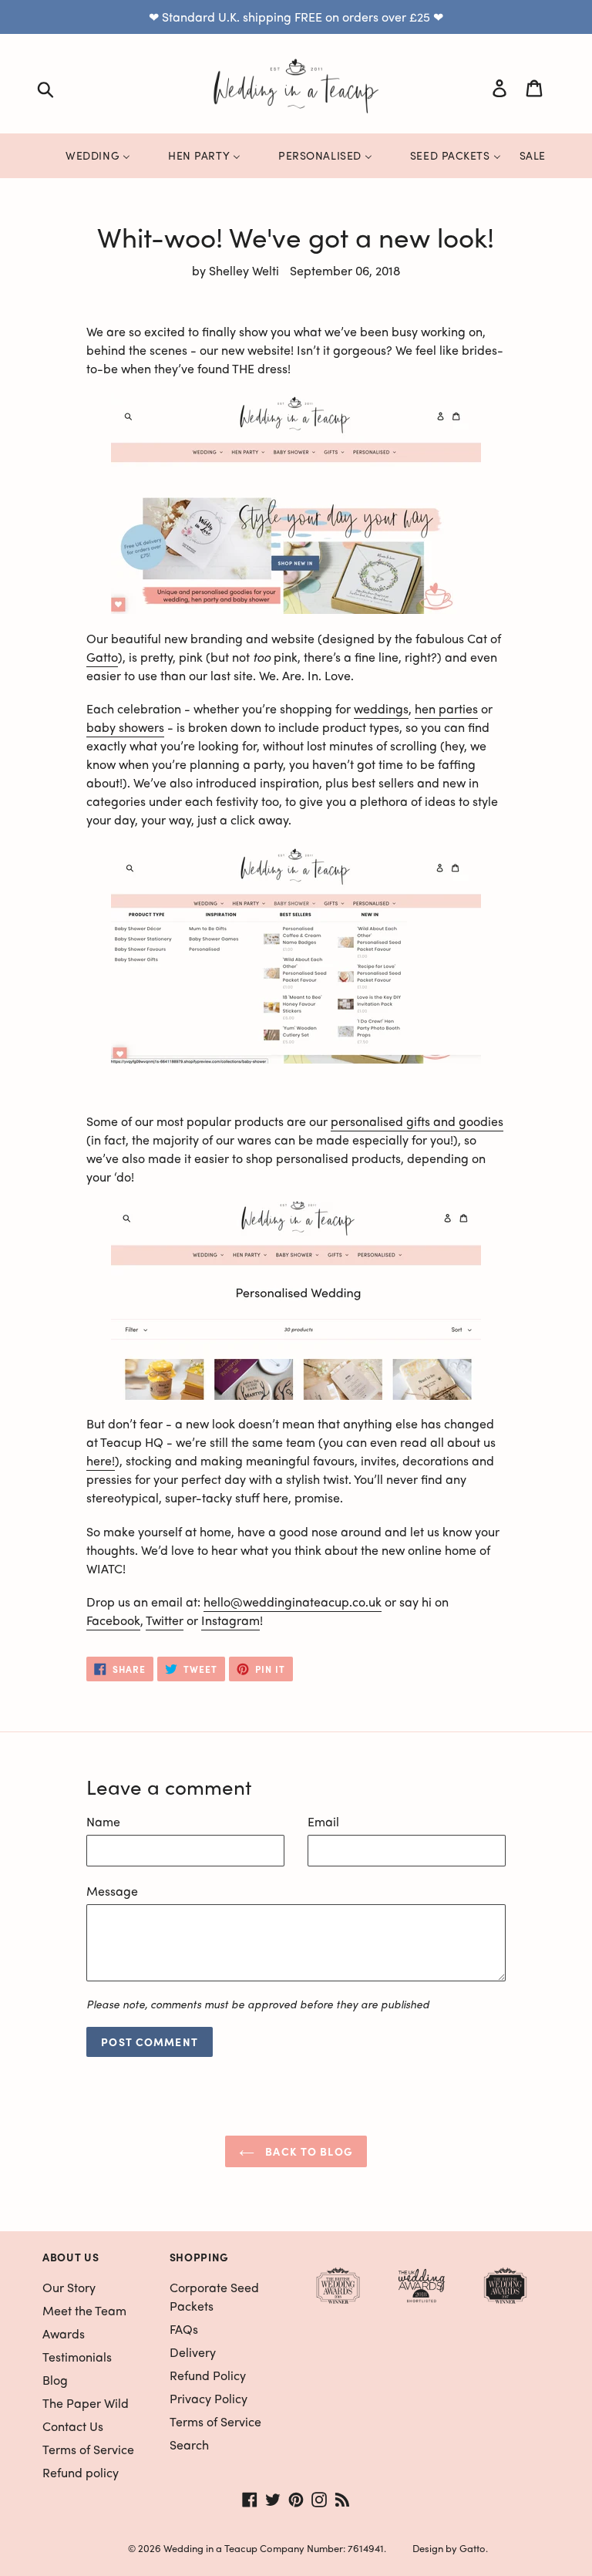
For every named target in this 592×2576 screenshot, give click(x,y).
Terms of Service (88, 2449)
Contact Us (73, 2426)
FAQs (184, 2329)
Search (189, 2445)
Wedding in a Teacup (210, 2548)
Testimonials (77, 2357)
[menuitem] (88, 155)
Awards (64, 2333)
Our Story (69, 2287)
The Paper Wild (86, 2403)
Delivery (193, 2352)
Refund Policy (208, 2375)
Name (103, 1821)
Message (112, 1891)
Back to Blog (308, 2151)
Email (323, 1821)
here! (101, 1460)
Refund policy (81, 2472)
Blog (55, 2380)
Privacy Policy (209, 2398)
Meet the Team (84, 2310)
